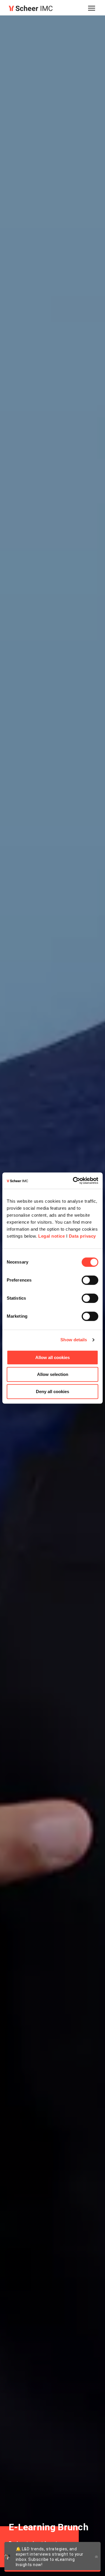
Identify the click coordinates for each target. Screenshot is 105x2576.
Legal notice (51, 1236)
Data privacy (82, 1236)
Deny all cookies (52, 1391)
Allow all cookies (52, 1357)
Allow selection (53, 1374)
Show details (74, 1340)
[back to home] (31, 8)
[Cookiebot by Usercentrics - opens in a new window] (74, 1181)
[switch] (90, 1280)
